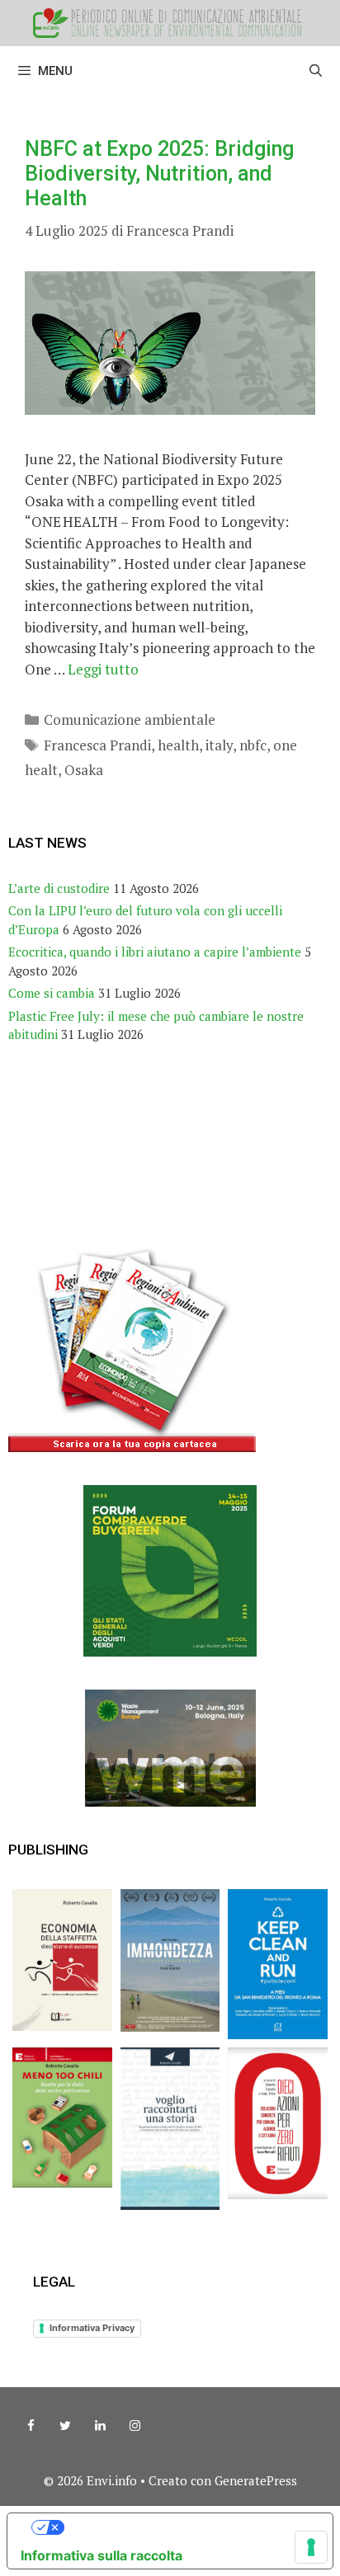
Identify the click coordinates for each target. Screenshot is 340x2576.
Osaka (84, 770)
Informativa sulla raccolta (102, 2555)
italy (219, 745)
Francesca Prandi (97, 745)
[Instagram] (135, 2426)
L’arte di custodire (59, 888)
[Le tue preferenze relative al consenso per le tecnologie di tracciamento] (311, 2547)
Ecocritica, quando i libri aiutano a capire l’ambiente (155, 952)
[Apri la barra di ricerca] (316, 71)
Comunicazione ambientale (130, 719)
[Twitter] (65, 2426)
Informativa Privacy (92, 2328)
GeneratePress (256, 2480)
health (178, 745)
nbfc (253, 745)
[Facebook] (31, 2426)
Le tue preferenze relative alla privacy (187, 2527)
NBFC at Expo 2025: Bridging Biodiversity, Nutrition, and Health (159, 174)
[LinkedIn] (100, 2426)
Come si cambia (52, 993)
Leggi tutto (103, 669)
